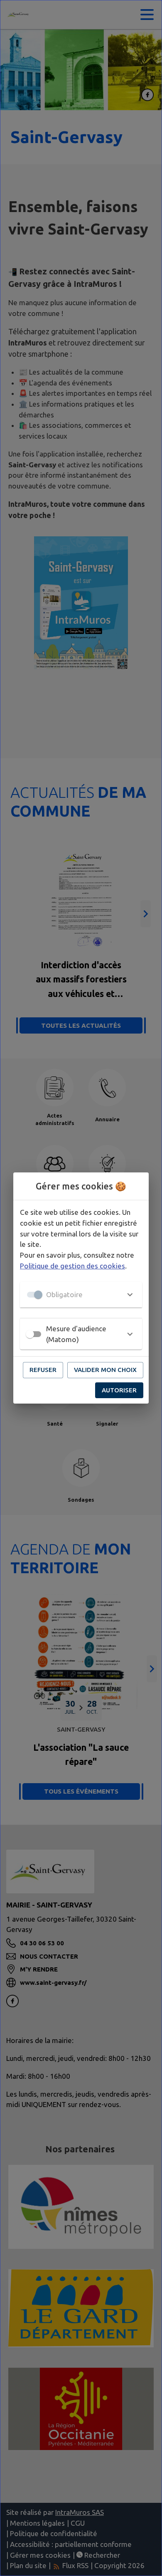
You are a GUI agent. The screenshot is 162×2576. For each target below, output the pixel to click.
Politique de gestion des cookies (72, 1266)
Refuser (43, 1370)
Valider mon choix (105, 1370)
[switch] (30, 1334)
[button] (81, 1295)
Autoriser (119, 1390)
